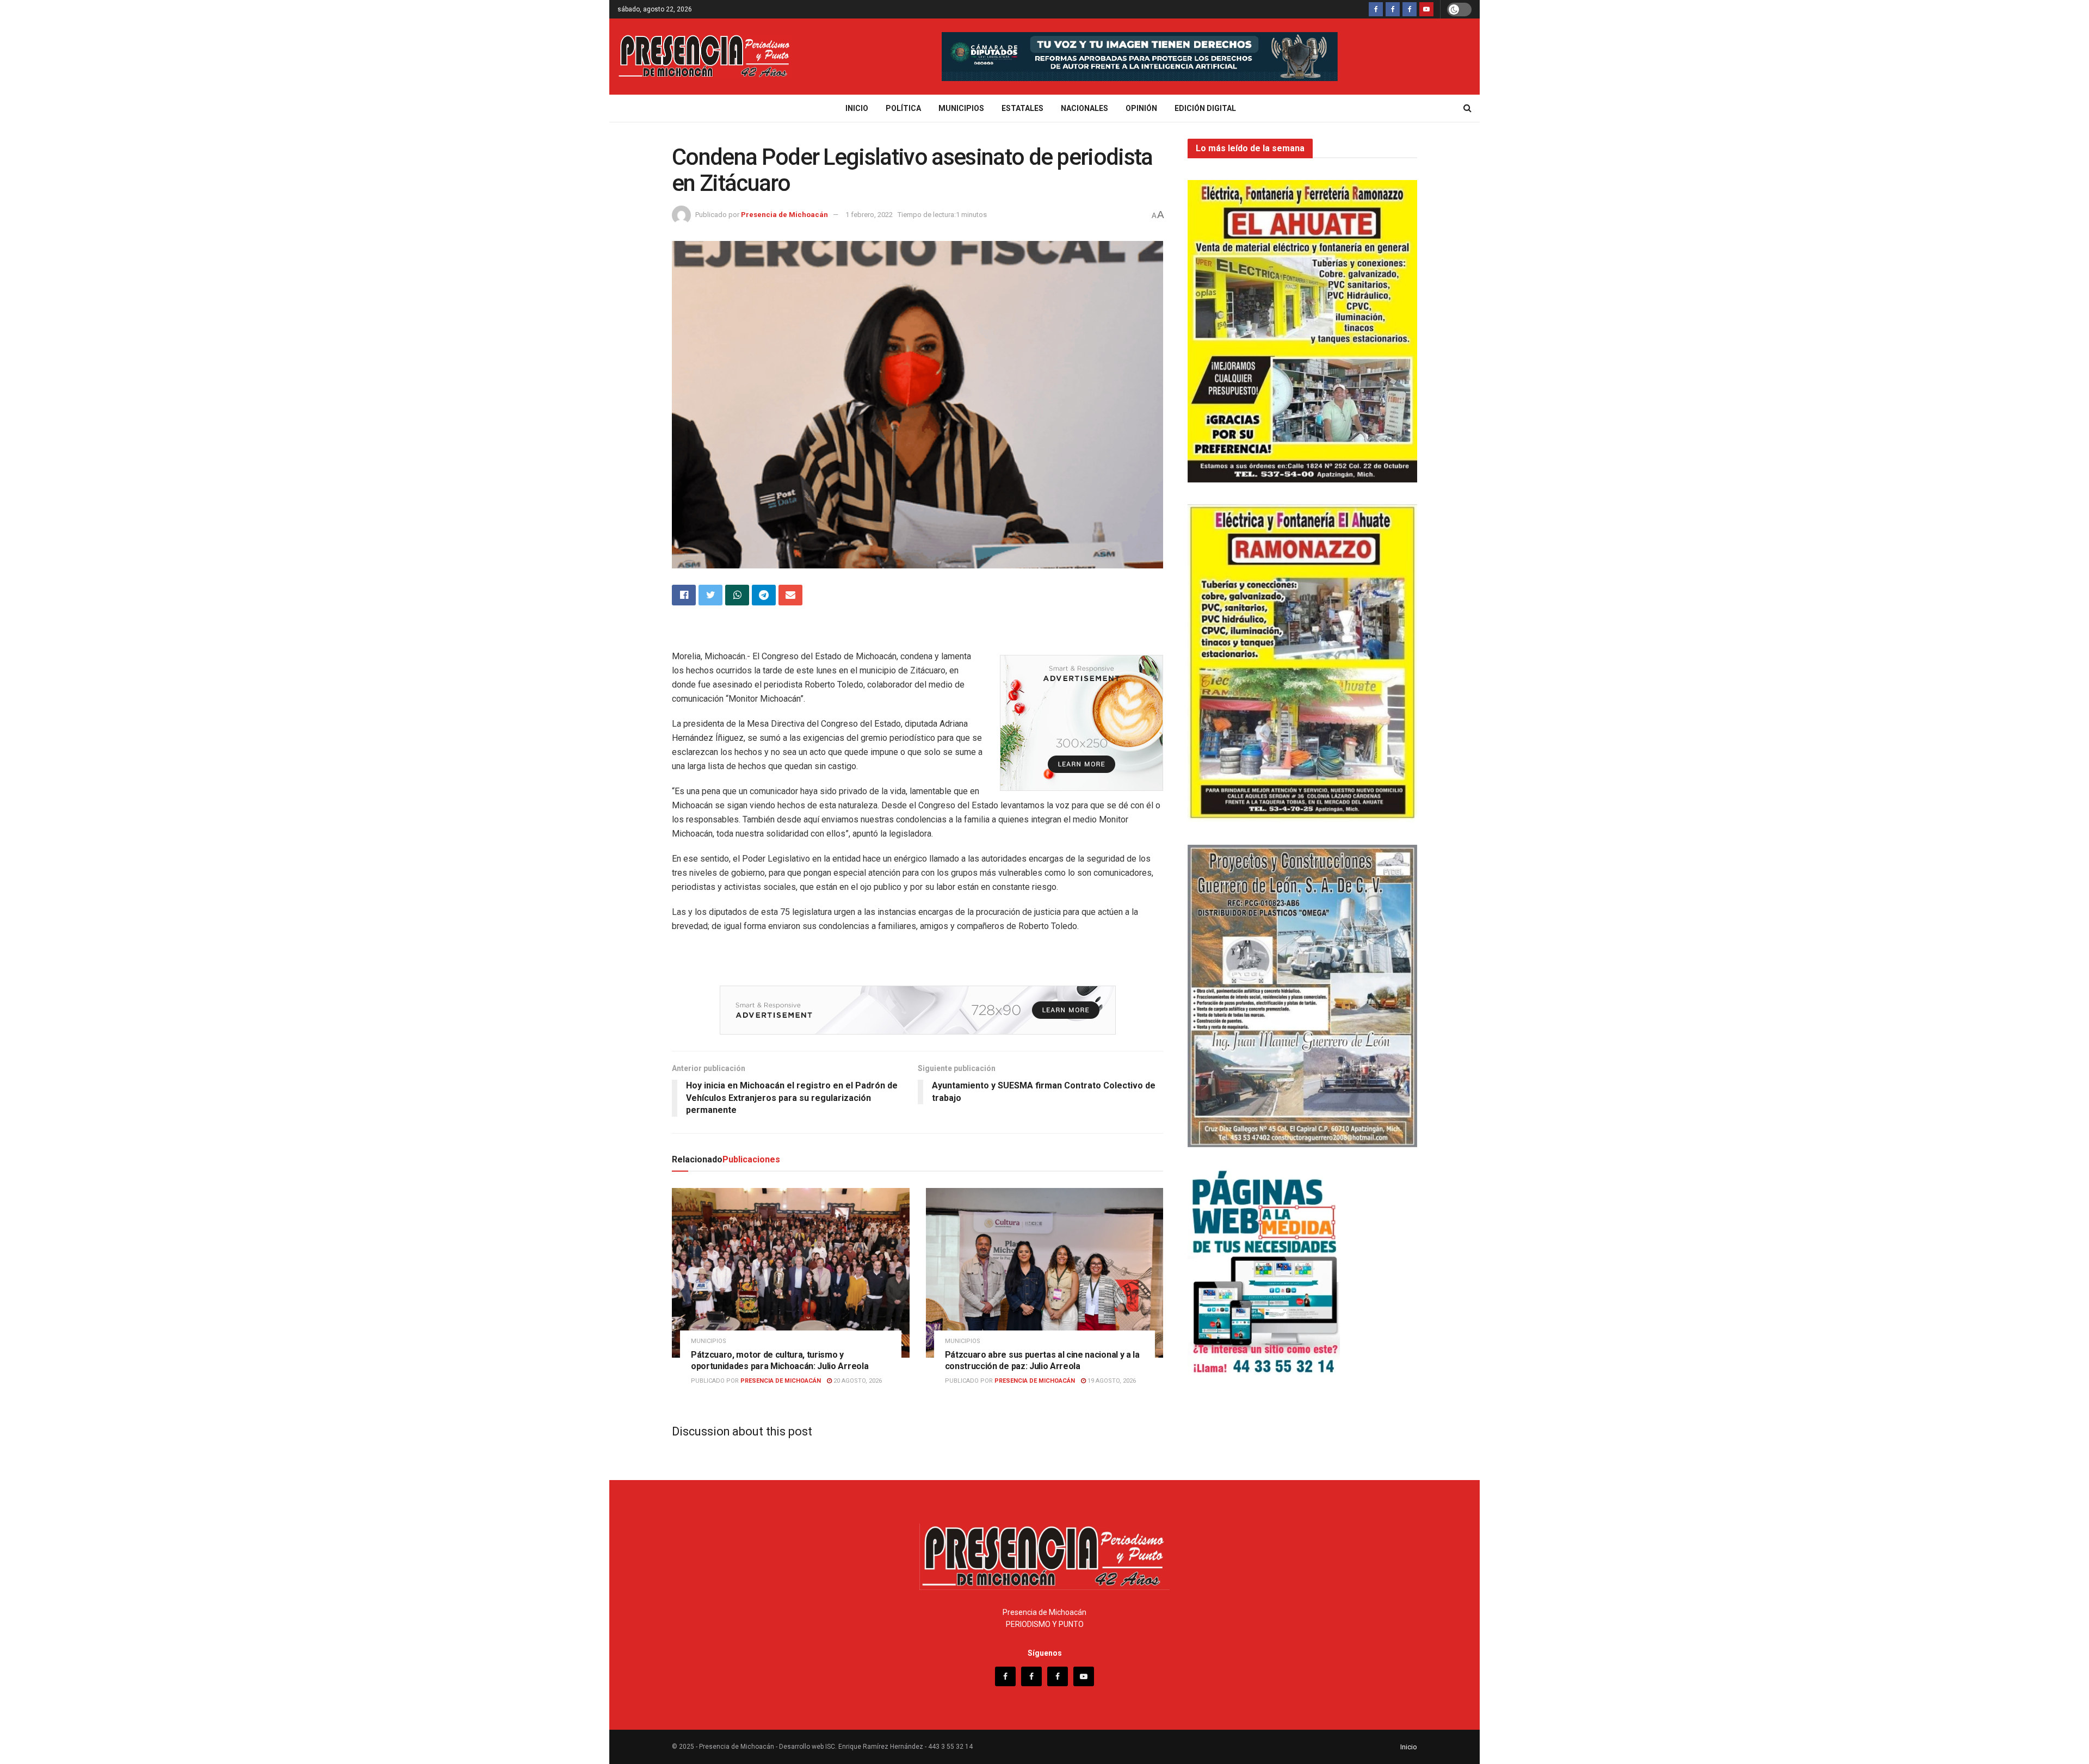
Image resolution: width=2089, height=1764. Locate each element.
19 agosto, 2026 (1111, 1381)
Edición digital (1205, 108)
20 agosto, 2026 (857, 1381)
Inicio (857, 108)
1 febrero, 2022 (869, 215)
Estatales (1022, 108)
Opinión (1141, 108)
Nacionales (1084, 108)
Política (903, 108)
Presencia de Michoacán (784, 215)
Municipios (961, 108)
